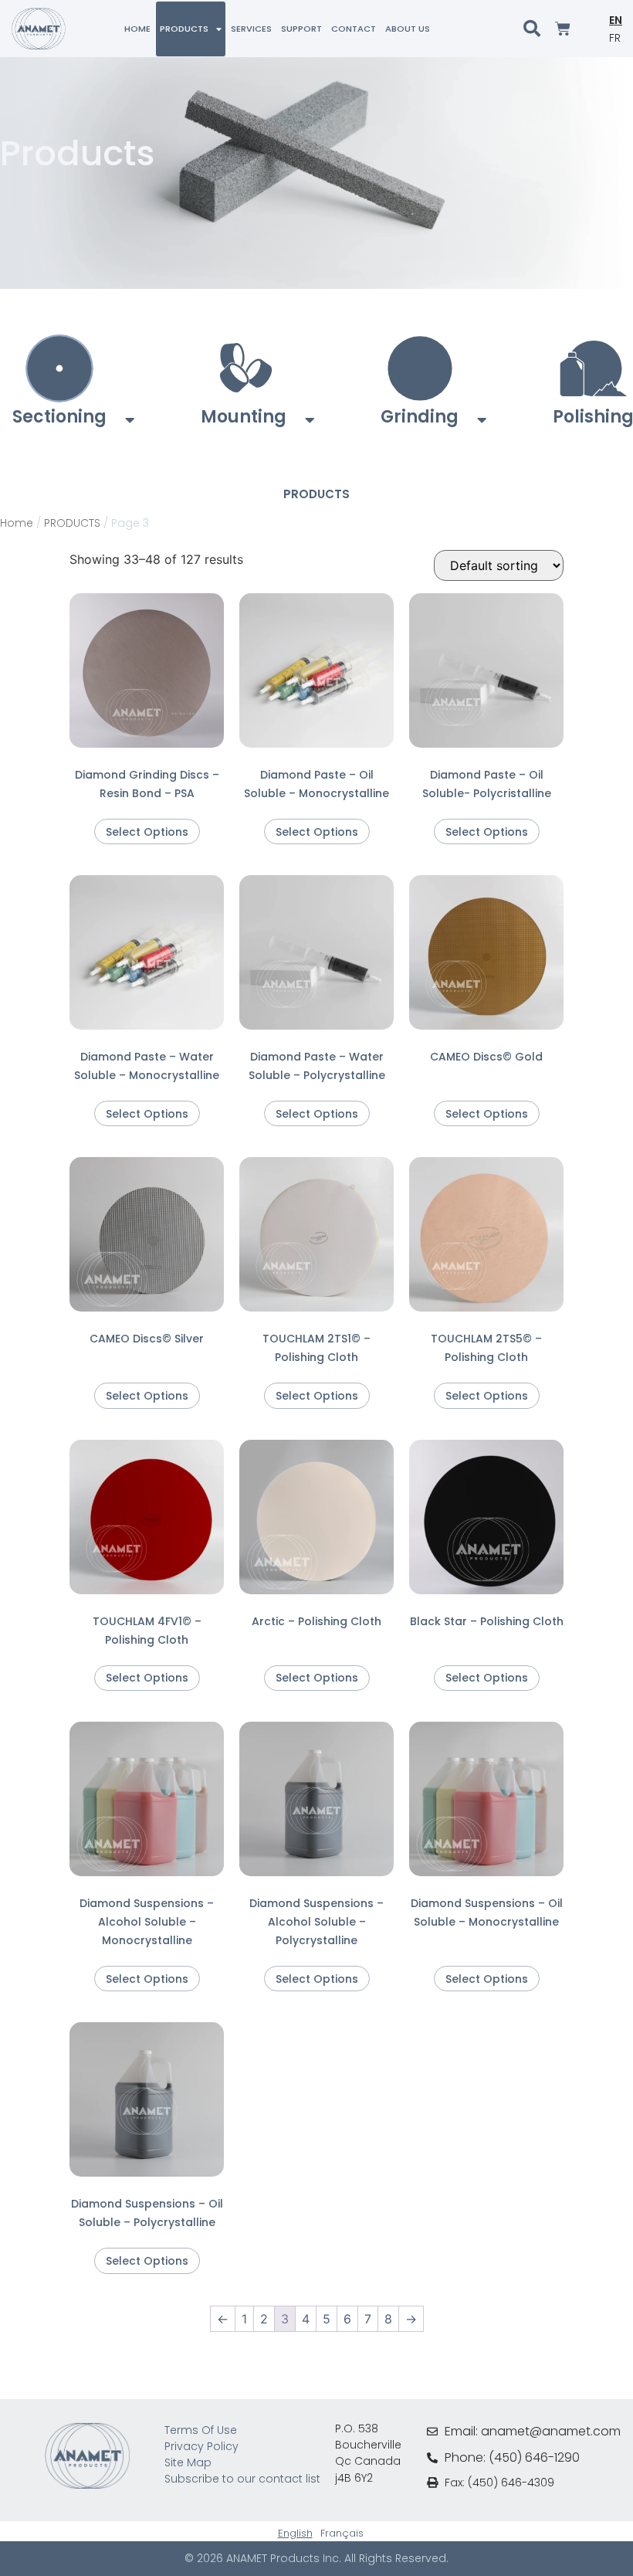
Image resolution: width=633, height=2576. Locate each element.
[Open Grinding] (482, 420)
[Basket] (563, 29)
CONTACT (354, 29)
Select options (147, 832)
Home (17, 523)
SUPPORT (301, 29)
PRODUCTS (184, 29)
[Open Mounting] (310, 420)
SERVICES (251, 29)
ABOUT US (408, 29)
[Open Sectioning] (130, 420)
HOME (137, 29)
